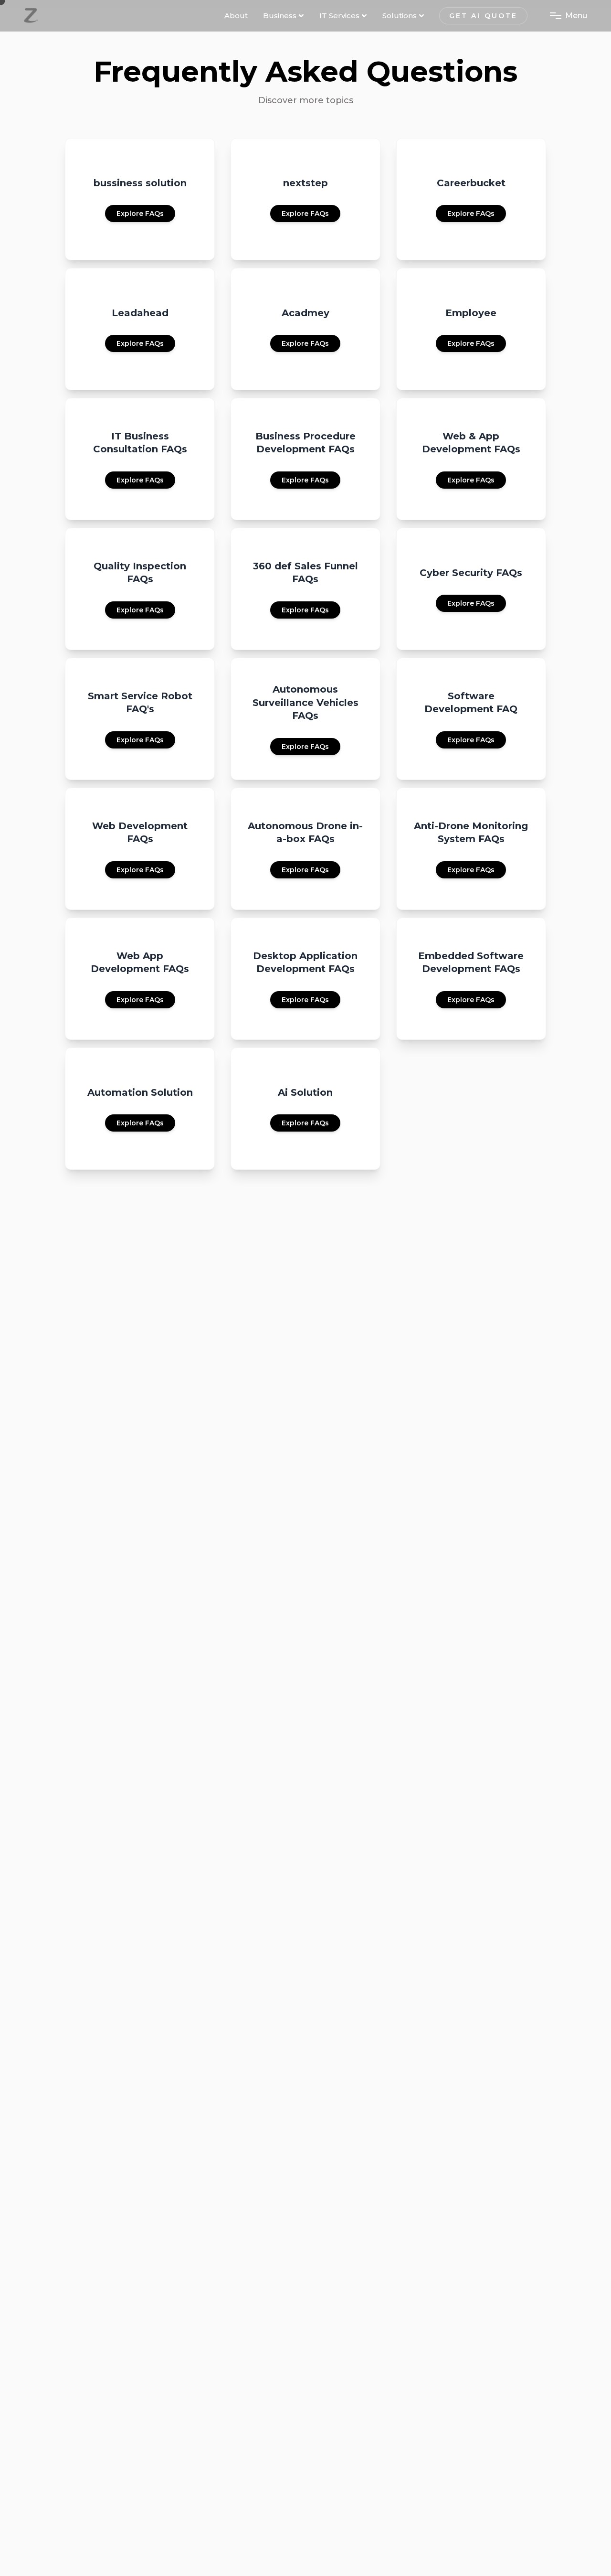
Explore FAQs (140, 214)
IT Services (339, 16)
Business (280, 16)
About (236, 16)
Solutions (400, 16)
